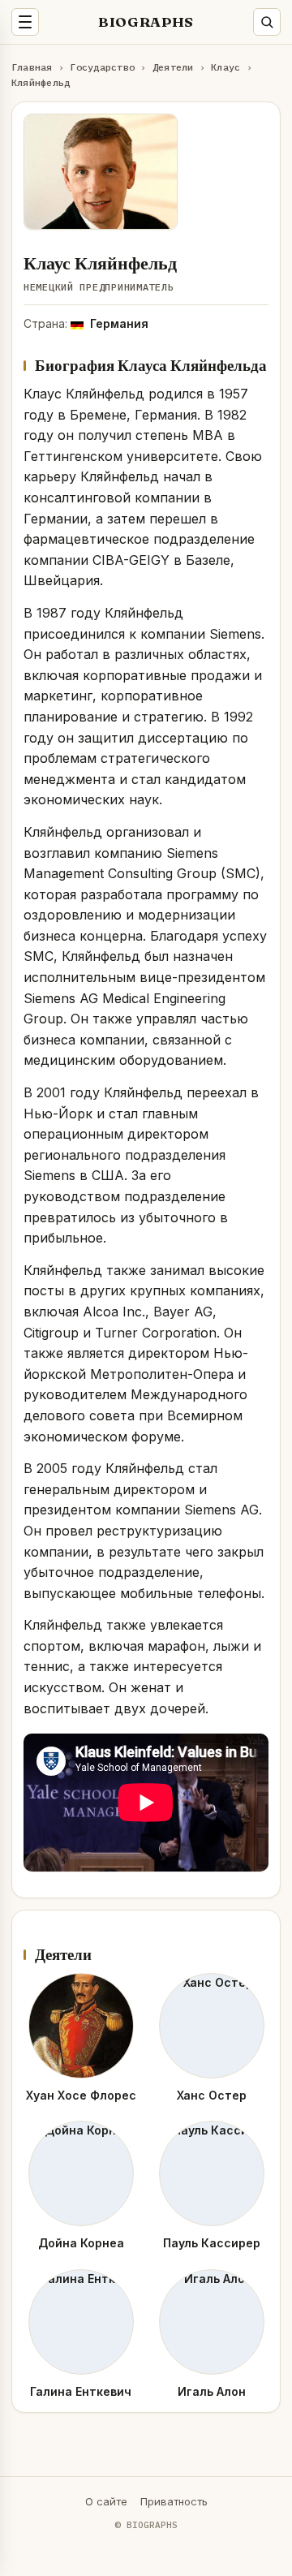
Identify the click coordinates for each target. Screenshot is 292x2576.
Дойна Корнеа (81, 2243)
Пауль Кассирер (212, 2243)
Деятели (173, 67)
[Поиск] (267, 22)
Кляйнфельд (41, 82)
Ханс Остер (212, 2095)
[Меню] (25, 22)
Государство (102, 67)
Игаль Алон (212, 2391)
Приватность (174, 2501)
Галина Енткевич (81, 2391)
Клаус (225, 67)
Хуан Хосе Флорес (81, 2095)
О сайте (106, 2501)
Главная (32, 67)
